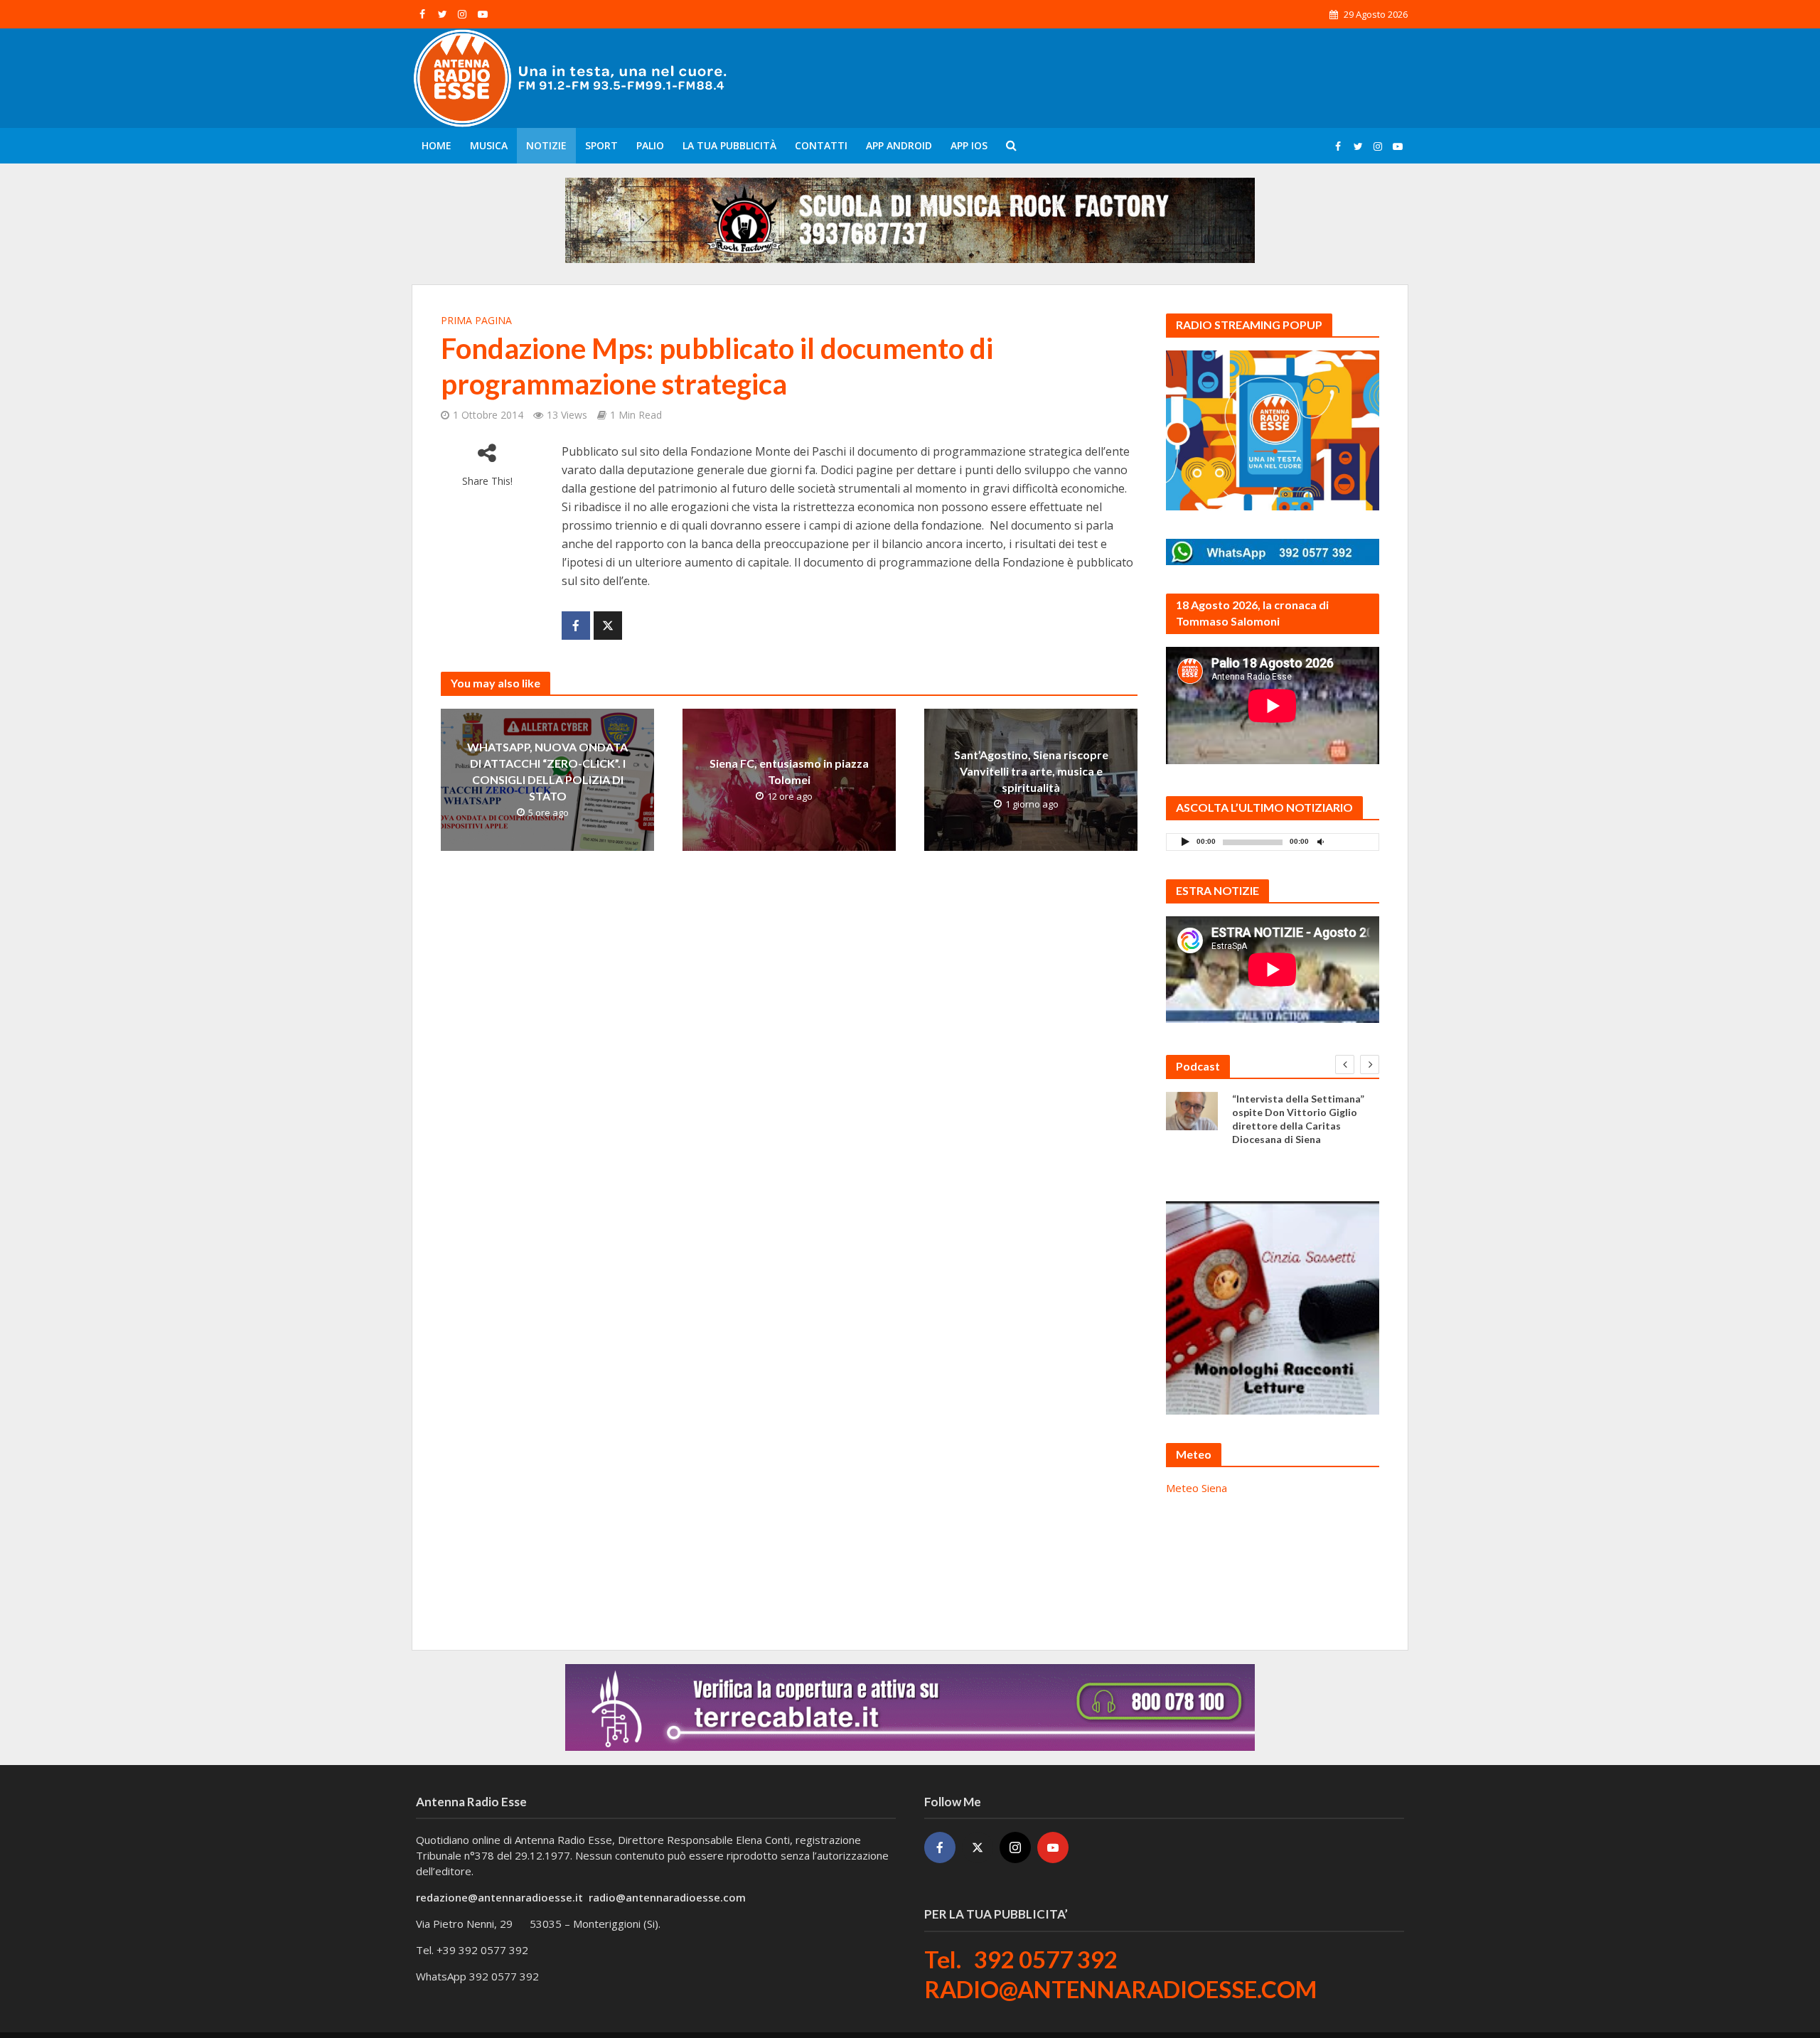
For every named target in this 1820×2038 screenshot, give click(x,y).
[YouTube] (1053, 1847)
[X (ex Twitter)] (978, 1847)
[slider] (1351, 845)
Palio (650, 145)
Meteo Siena (1197, 1488)
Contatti (821, 145)
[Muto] (1320, 841)
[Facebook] (940, 1847)
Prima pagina (476, 320)
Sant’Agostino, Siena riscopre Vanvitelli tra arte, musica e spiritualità (1031, 771)
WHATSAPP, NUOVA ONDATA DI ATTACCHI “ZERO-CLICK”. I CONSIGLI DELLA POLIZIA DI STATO (547, 771)
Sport (601, 145)
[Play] (1185, 841)
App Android (899, 145)
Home (437, 145)
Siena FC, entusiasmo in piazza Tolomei (789, 771)
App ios (969, 145)
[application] (1273, 842)
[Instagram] (1015, 1847)
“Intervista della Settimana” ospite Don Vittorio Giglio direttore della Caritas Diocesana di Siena (1298, 1119)
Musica (489, 145)
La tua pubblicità (729, 145)
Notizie (546, 145)
